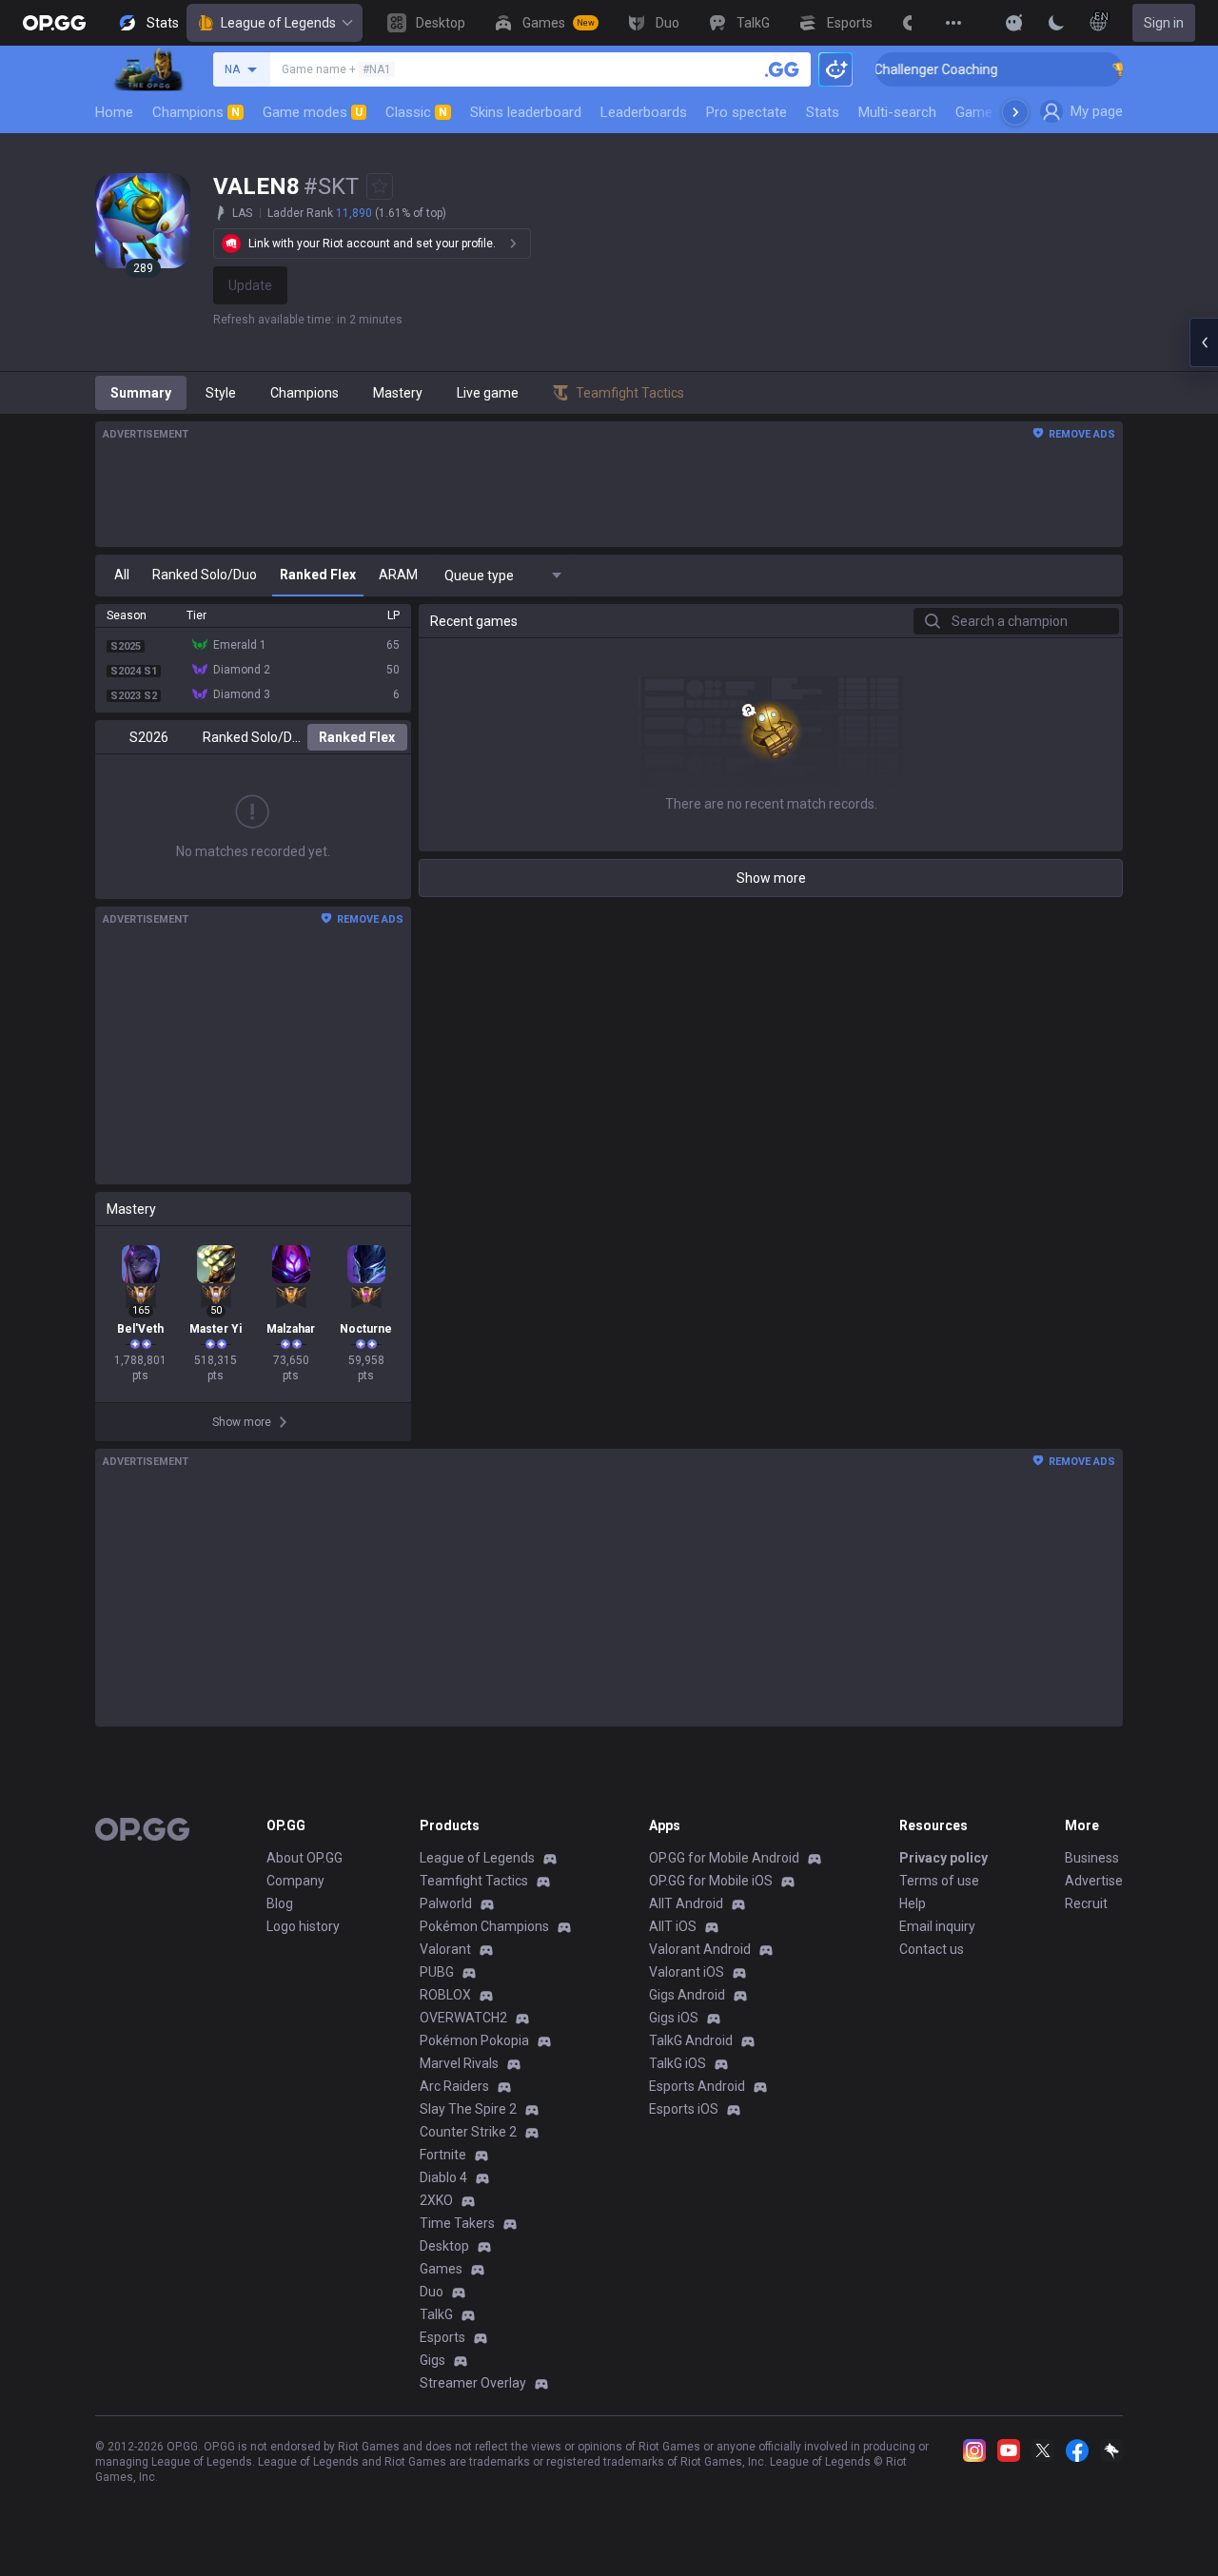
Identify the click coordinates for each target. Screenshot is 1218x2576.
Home (114, 112)
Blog (280, 1903)
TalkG (436, 2314)
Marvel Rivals (459, 2063)
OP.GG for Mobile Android (724, 1858)
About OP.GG (304, 1858)
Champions (196, 112)
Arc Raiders (454, 2086)
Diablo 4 (443, 2177)
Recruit (1086, 1903)
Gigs (432, 2360)
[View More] (953, 23)
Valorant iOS (687, 1972)
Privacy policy (943, 1858)
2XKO (436, 2200)
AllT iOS (673, 1926)
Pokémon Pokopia (474, 2040)
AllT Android (686, 1903)
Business (1092, 1858)
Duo (432, 2292)
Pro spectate (747, 112)
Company (295, 1881)
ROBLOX (445, 1995)
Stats (823, 112)
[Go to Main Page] (54, 23)
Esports (442, 2337)
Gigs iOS (674, 2018)
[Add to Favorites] (380, 186)
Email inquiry (937, 1926)
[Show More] (1014, 23)
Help (913, 1903)
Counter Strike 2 (468, 2132)
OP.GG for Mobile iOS (711, 1881)
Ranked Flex (357, 737)
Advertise (1094, 1881)
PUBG (437, 1972)
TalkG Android (691, 2040)
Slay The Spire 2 (468, 2109)
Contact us (932, 1949)
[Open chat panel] (1204, 342)
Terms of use (939, 1881)
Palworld (446, 1903)
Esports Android (697, 2086)
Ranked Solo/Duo (253, 737)
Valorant (445, 1949)
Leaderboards (644, 112)
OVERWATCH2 (463, 2018)
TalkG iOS (678, 2063)
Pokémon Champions (484, 1926)
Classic (416, 112)
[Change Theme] (1056, 23)
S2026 (149, 737)
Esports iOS (684, 2109)
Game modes (313, 112)
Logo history (303, 1926)
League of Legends (278, 23)
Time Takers (457, 2223)
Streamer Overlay (473, 2383)
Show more (771, 878)
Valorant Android (700, 1949)
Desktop (444, 2246)
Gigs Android (687, 1995)
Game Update (998, 112)
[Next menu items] (1015, 112)
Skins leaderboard (526, 112)
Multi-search (897, 112)
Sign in (1164, 23)
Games (441, 2269)
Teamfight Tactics (474, 1881)
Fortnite (443, 2155)
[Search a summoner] (782, 69)
